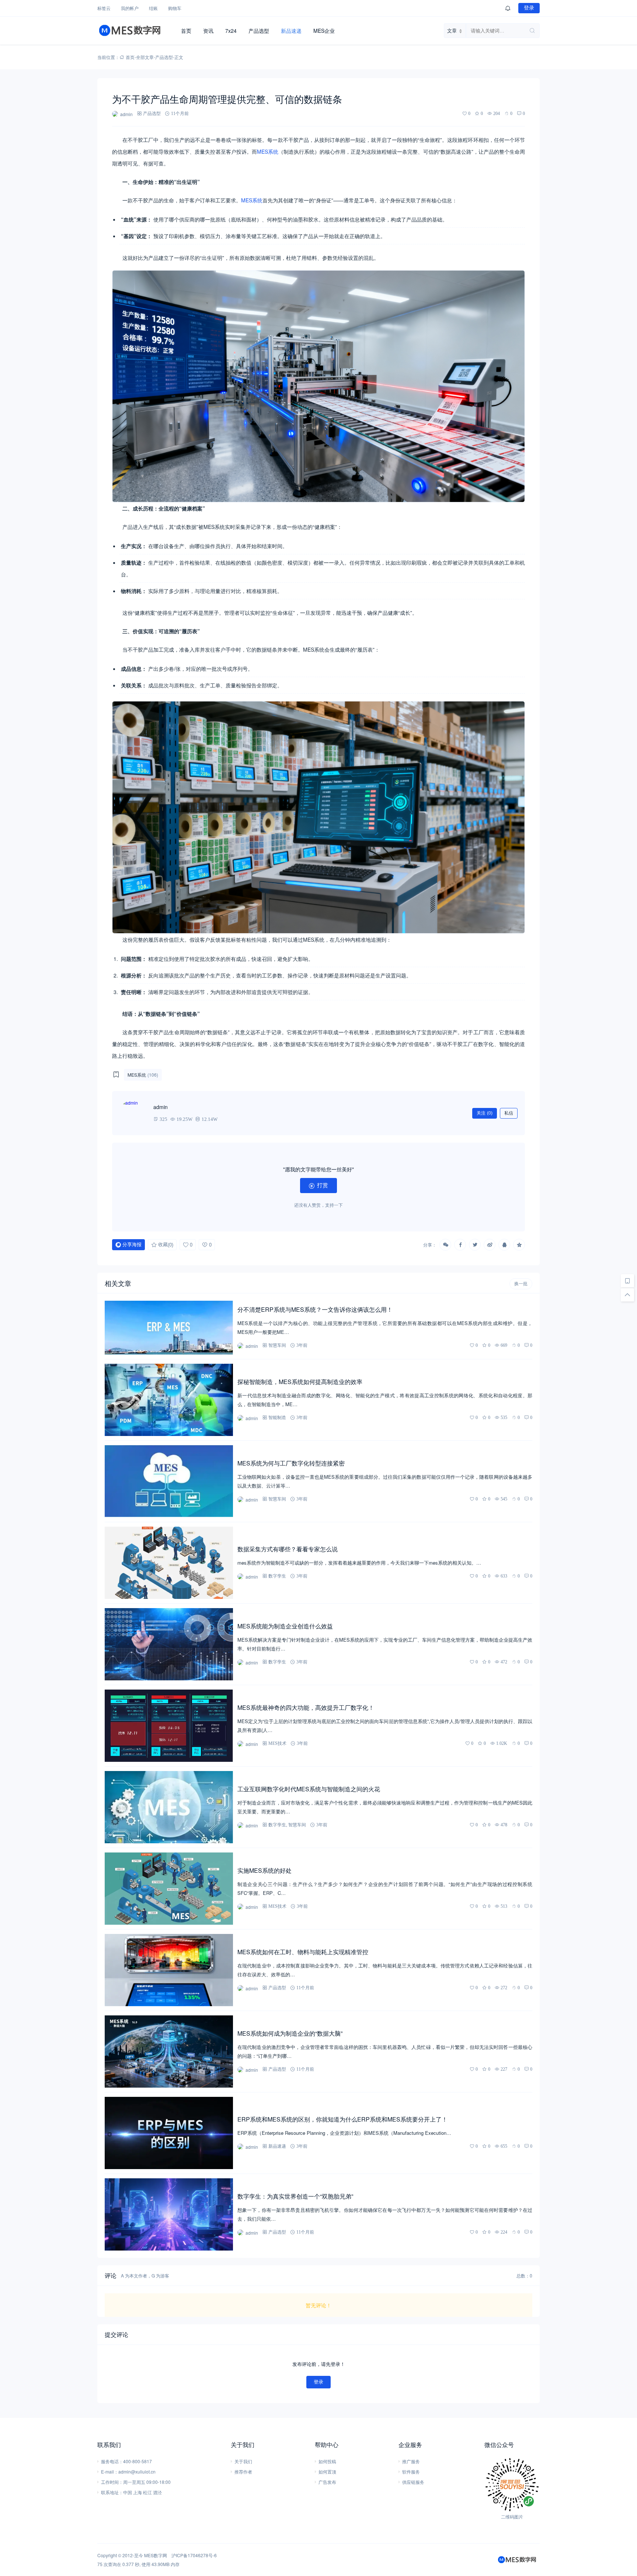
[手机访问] (627, 1281)
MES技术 (277, 1743)
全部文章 (145, 57)
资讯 (208, 31)
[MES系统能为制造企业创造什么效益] (169, 1644)
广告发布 (327, 2482)
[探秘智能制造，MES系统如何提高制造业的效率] (169, 1400)
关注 (485, 1113)
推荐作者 (243, 2472)
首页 (186, 31)
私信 (509, 1113)
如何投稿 (327, 2461)
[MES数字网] (136, 31)
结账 (153, 8)
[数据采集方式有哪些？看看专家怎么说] (169, 1563)
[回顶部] (627, 1295)
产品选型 (259, 31)
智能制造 (277, 1417)
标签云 (104, 8)
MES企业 (324, 31)
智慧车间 (277, 1345)
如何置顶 (327, 2472)
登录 (529, 8)
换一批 (521, 1284)
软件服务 (411, 2472)
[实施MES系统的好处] (169, 1889)
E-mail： (110, 2472)
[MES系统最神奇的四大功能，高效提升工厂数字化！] (169, 1726)
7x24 (231, 31)
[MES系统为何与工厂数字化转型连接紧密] (169, 1481)
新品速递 (291, 31)
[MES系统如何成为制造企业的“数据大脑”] (169, 2052)
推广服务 (411, 2461)
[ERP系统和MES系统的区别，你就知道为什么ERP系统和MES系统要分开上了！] (169, 2133)
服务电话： (112, 2461)
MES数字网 (156, 2555)
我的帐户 (130, 8)
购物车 (175, 8)
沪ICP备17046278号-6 (194, 2555)
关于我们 (243, 2461)
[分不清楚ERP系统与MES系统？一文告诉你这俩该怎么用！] (169, 1328)
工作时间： (112, 2482)
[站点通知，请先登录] (508, 8)
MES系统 (268, 151)
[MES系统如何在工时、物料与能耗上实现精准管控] (169, 1970)
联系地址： (112, 2492)
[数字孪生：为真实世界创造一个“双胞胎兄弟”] (169, 2214)
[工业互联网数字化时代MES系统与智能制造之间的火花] (169, 1807)
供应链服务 (413, 2482)
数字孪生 (277, 1576)
